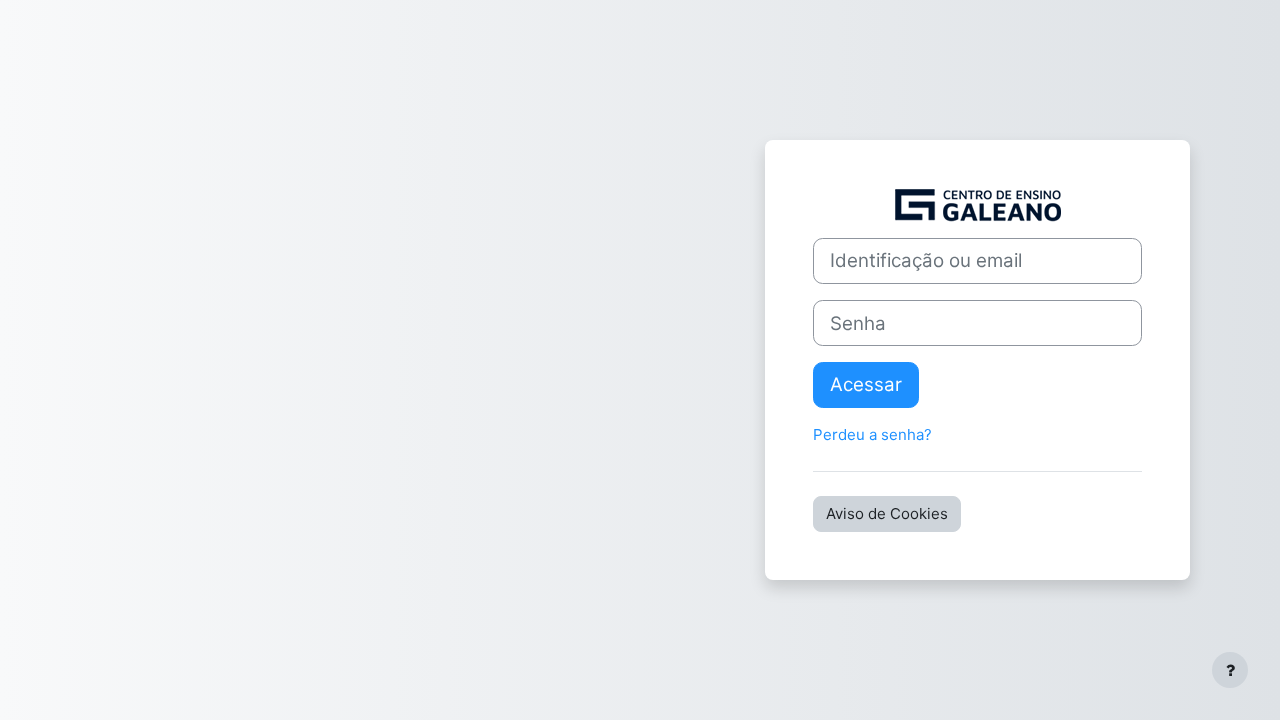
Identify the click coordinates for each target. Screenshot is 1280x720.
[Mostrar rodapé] (1230, 670)
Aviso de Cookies (887, 513)
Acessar (866, 384)
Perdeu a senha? (872, 434)
